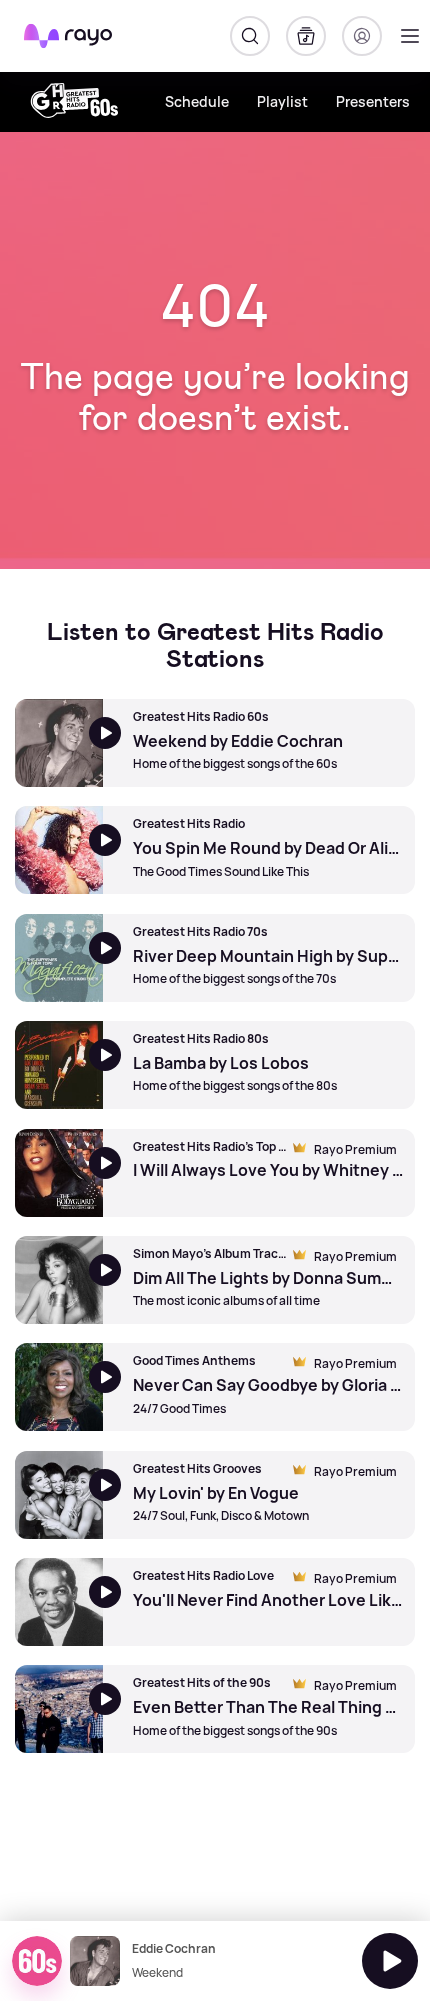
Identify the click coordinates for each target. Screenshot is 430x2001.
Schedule (197, 101)
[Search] (250, 36)
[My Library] (306, 36)
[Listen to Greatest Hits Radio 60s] (390, 1961)
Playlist (282, 101)
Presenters (373, 101)
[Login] (362, 36)
